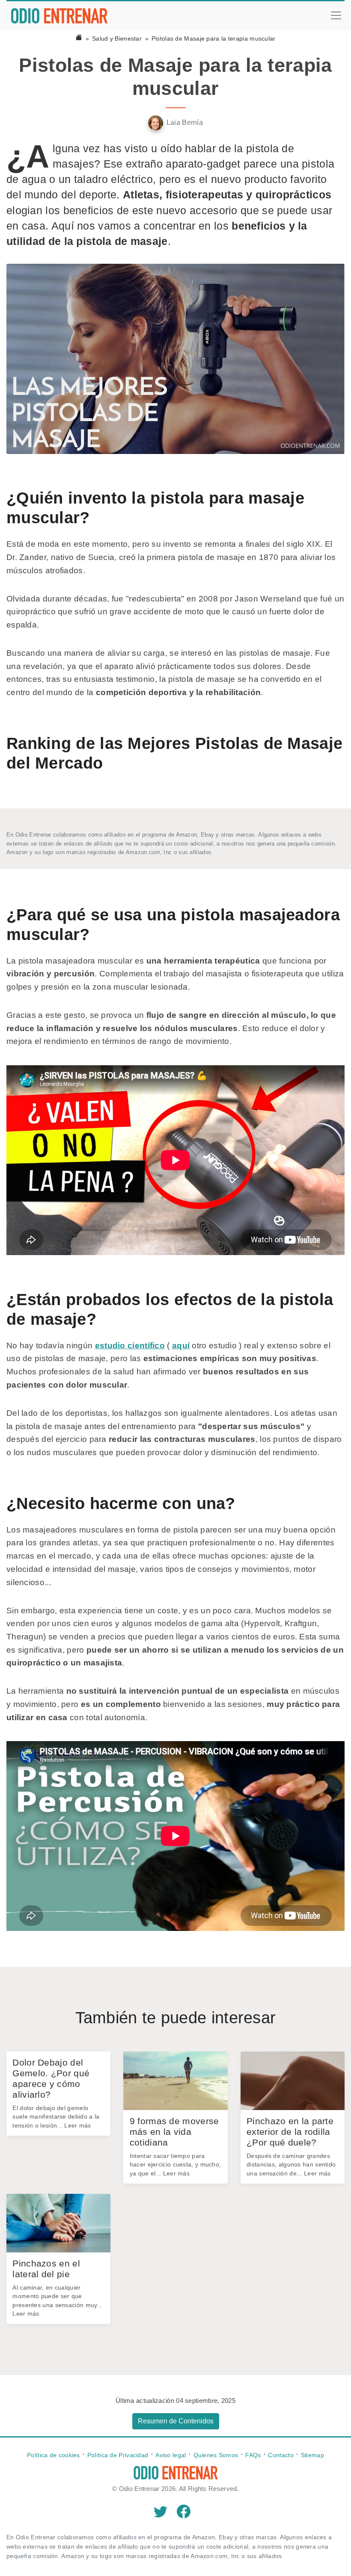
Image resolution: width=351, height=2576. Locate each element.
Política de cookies (54, 2455)
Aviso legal (171, 2455)
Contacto (281, 2455)
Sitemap (312, 2455)
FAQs (253, 2455)
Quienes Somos (216, 2455)
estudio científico (130, 1345)
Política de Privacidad (118, 2455)
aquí (181, 1345)
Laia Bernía (185, 122)
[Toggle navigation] (336, 15)
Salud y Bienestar (117, 38)
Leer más (77, 2125)
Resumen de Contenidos (176, 2421)
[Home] (79, 38)
